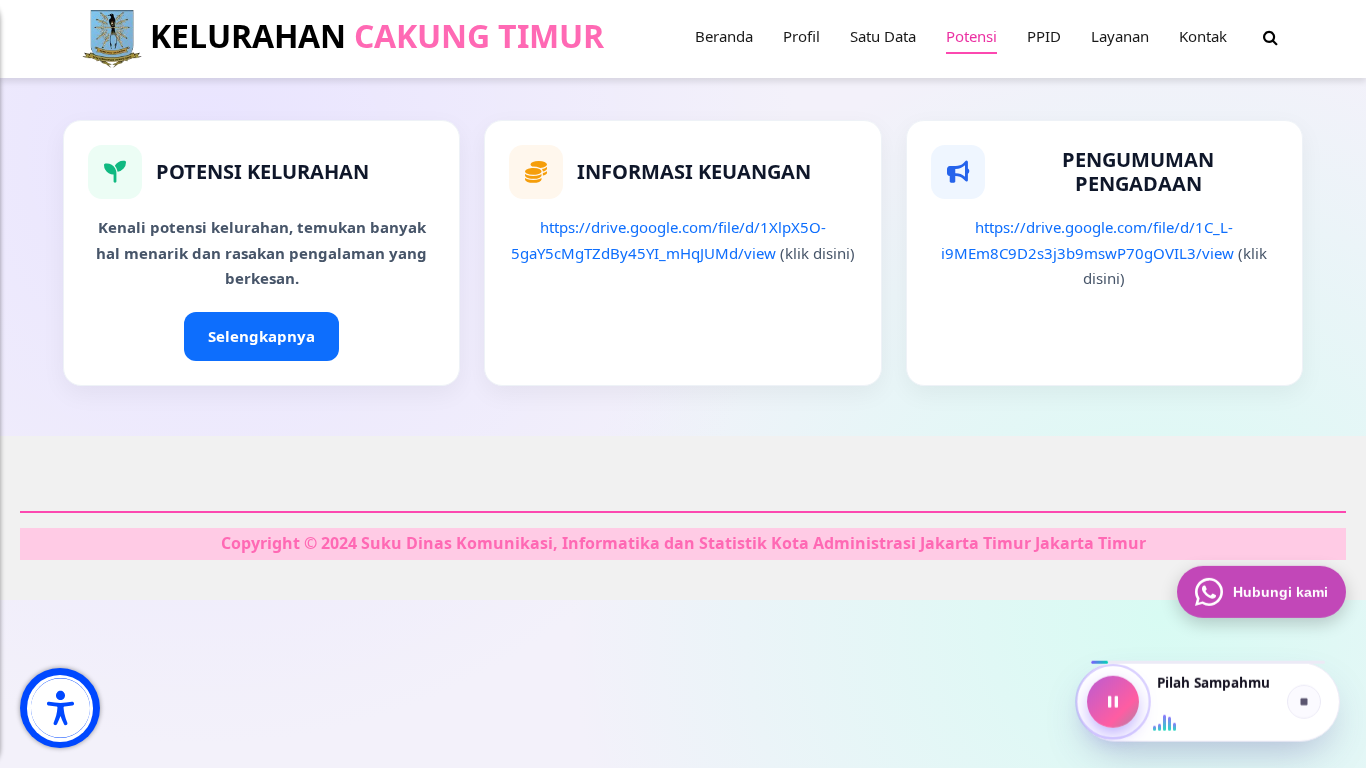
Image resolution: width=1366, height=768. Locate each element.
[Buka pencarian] (1270, 38)
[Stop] (1304, 702)
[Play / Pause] (1113, 702)
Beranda (724, 36)
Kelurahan (373, 35)
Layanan (1120, 36)
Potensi (971, 36)
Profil (801, 36)
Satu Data (883, 36)
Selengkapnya (261, 336)
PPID (1044, 36)
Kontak (1203, 36)
